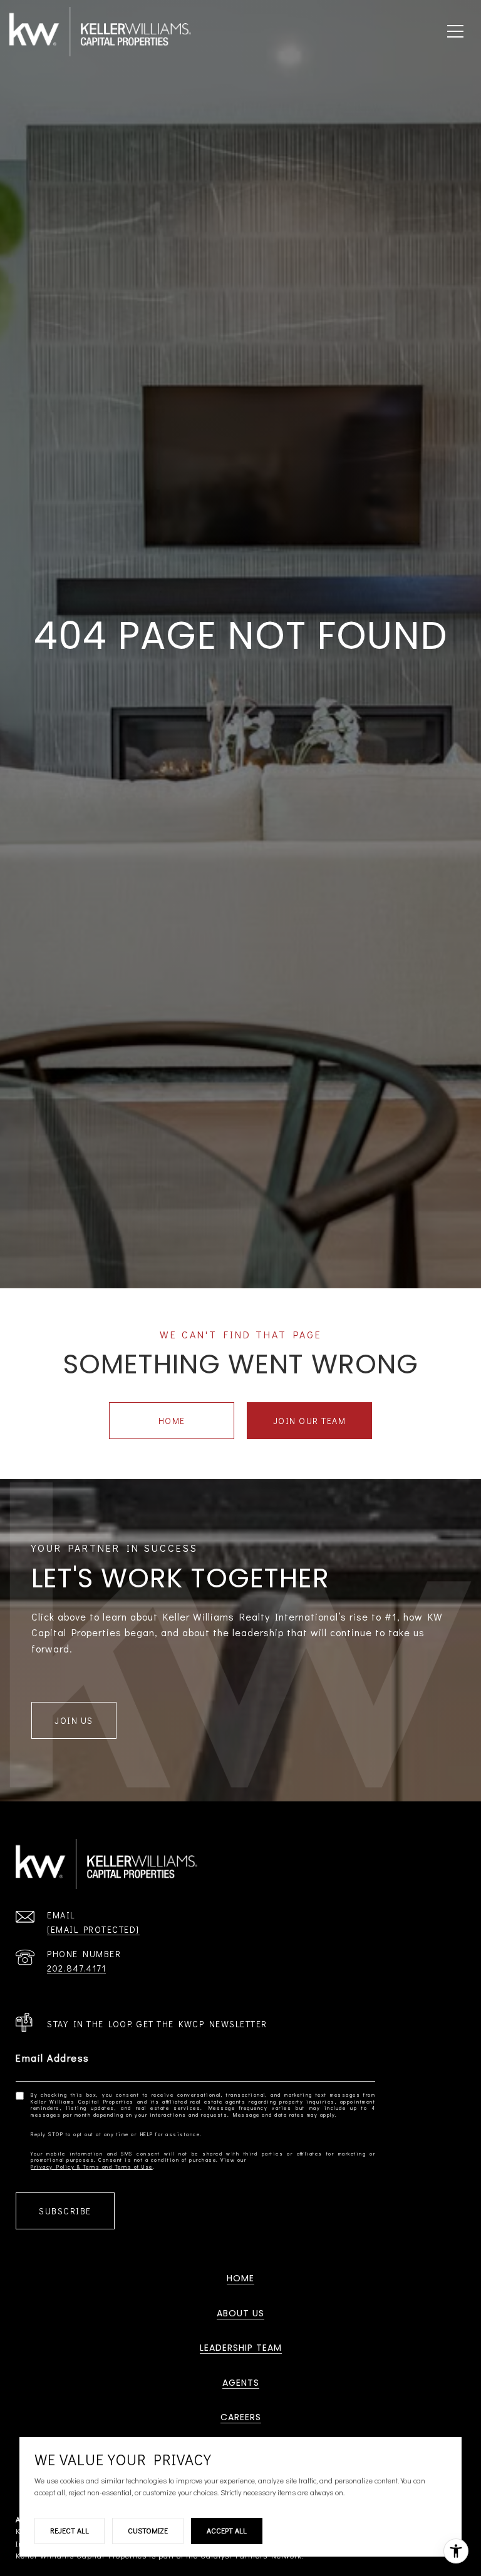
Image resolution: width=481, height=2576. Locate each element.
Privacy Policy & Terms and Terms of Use (92, 2167)
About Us (240, 2313)
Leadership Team (241, 2348)
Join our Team (310, 1421)
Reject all (70, 2530)
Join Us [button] (74, 1720)
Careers (241, 2417)
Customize (148, 2530)
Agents (241, 2383)
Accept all (227, 2530)
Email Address (53, 2058)
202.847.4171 (76, 1968)
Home (172, 1421)
